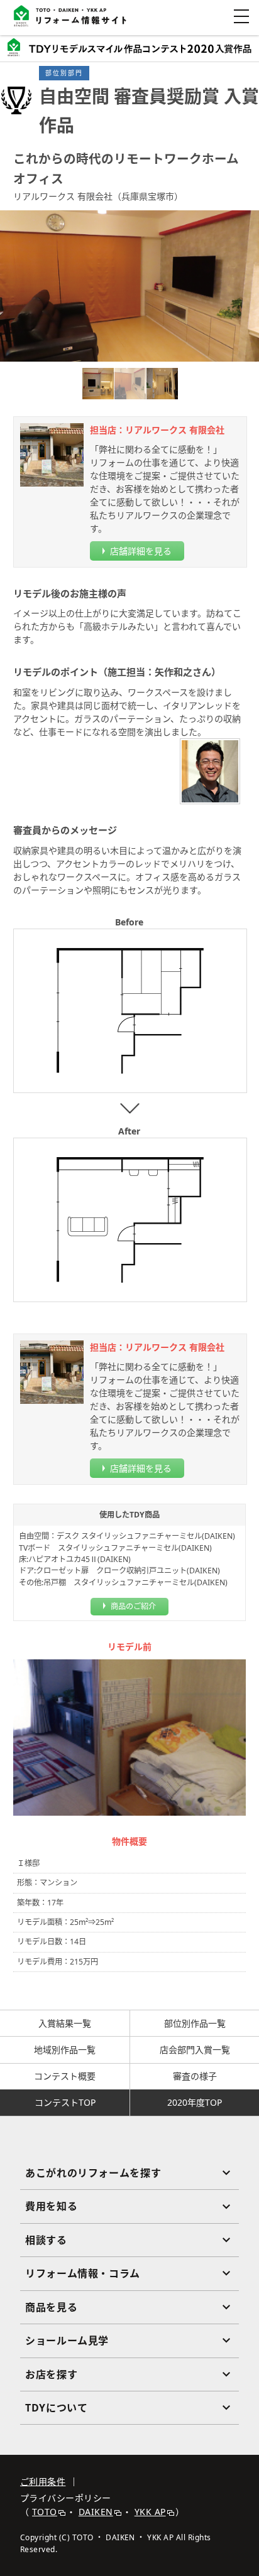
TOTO (45, 2512)
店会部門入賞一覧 (195, 2050)
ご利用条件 (43, 2482)
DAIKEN (96, 2512)
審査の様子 (195, 2076)
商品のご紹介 (133, 1606)
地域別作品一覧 (65, 2050)
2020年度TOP (195, 2102)
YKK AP (150, 2512)
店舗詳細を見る (141, 551)
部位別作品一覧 (195, 2023)
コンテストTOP (65, 2102)
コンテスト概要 (65, 2076)
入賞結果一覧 (65, 2023)
